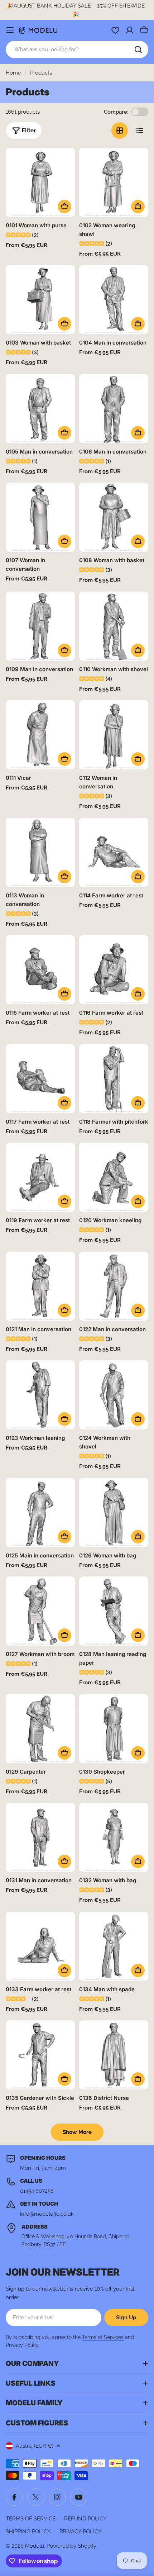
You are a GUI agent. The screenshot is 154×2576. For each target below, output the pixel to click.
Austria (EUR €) (35, 2446)
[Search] (138, 49)
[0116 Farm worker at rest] (114, 970)
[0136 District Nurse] (114, 2055)
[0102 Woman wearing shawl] (114, 182)
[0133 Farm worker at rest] (40, 1946)
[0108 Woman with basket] (114, 517)
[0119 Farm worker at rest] (40, 1177)
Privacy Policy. (23, 2345)
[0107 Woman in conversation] (40, 517)
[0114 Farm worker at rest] (114, 852)
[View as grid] (120, 131)
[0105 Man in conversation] (40, 409)
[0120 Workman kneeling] (114, 1177)
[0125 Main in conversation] (40, 1512)
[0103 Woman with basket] (40, 300)
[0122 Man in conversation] (114, 1286)
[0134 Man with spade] (114, 1946)
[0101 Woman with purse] (40, 182)
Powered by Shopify (71, 2546)
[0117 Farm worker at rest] (40, 1079)
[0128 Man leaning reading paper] (114, 1611)
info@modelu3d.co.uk (47, 2214)
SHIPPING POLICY (28, 2532)
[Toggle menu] (10, 30)
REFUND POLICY (85, 2519)
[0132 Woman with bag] (114, 1837)
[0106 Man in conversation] (114, 409)
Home (13, 73)
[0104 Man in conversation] (114, 300)
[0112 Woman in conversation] (114, 735)
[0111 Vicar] (40, 735)
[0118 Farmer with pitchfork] (114, 1079)
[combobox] (77, 49)
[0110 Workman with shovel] (114, 626)
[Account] (130, 30)
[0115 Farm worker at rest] (40, 970)
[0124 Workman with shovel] (114, 1395)
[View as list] (140, 131)
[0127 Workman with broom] (40, 1611)
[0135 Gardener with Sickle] (40, 2055)
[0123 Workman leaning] (40, 1395)
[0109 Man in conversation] (40, 626)
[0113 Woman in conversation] (40, 852)
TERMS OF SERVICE (31, 2519)
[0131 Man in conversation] (40, 1837)
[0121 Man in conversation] (40, 1286)
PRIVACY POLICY (81, 2532)
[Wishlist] (115, 30)
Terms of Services (103, 2337)
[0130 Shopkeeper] (114, 1729)
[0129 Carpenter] (40, 1729)
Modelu (35, 2546)
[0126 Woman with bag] (114, 1512)
